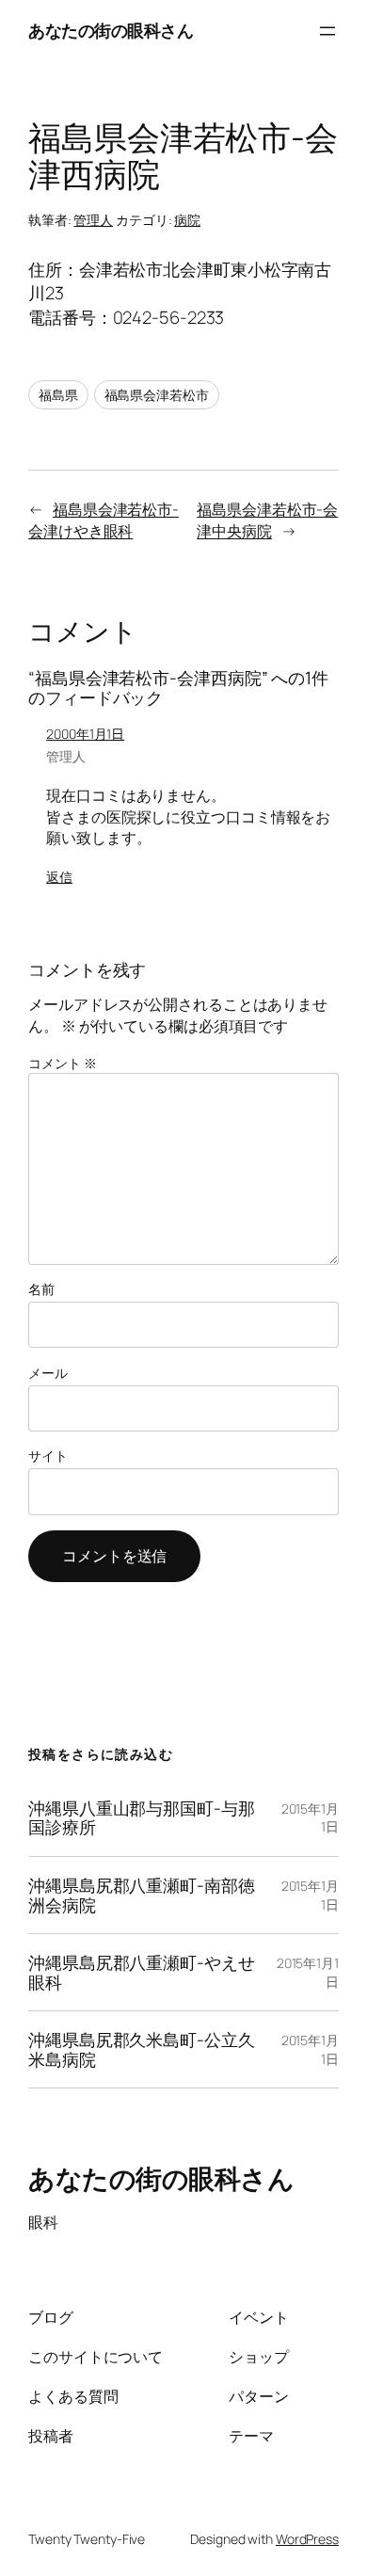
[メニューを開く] (327, 31)
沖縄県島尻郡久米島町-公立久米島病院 (142, 2049)
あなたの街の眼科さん (111, 30)
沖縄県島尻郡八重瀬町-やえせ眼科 (142, 1972)
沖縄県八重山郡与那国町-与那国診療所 (142, 1818)
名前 (41, 1289)
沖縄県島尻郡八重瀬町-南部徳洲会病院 (142, 1895)
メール (48, 1373)
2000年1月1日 (85, 734)
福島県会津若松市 (157, 395)
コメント (62, 1063)
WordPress (307, 2539)
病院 (187, 220)
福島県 (58, 395)
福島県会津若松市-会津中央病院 (267, 520)
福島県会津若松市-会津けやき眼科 (104, 520)
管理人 (93, 220)
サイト (48, 1456)
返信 (59, 877)
